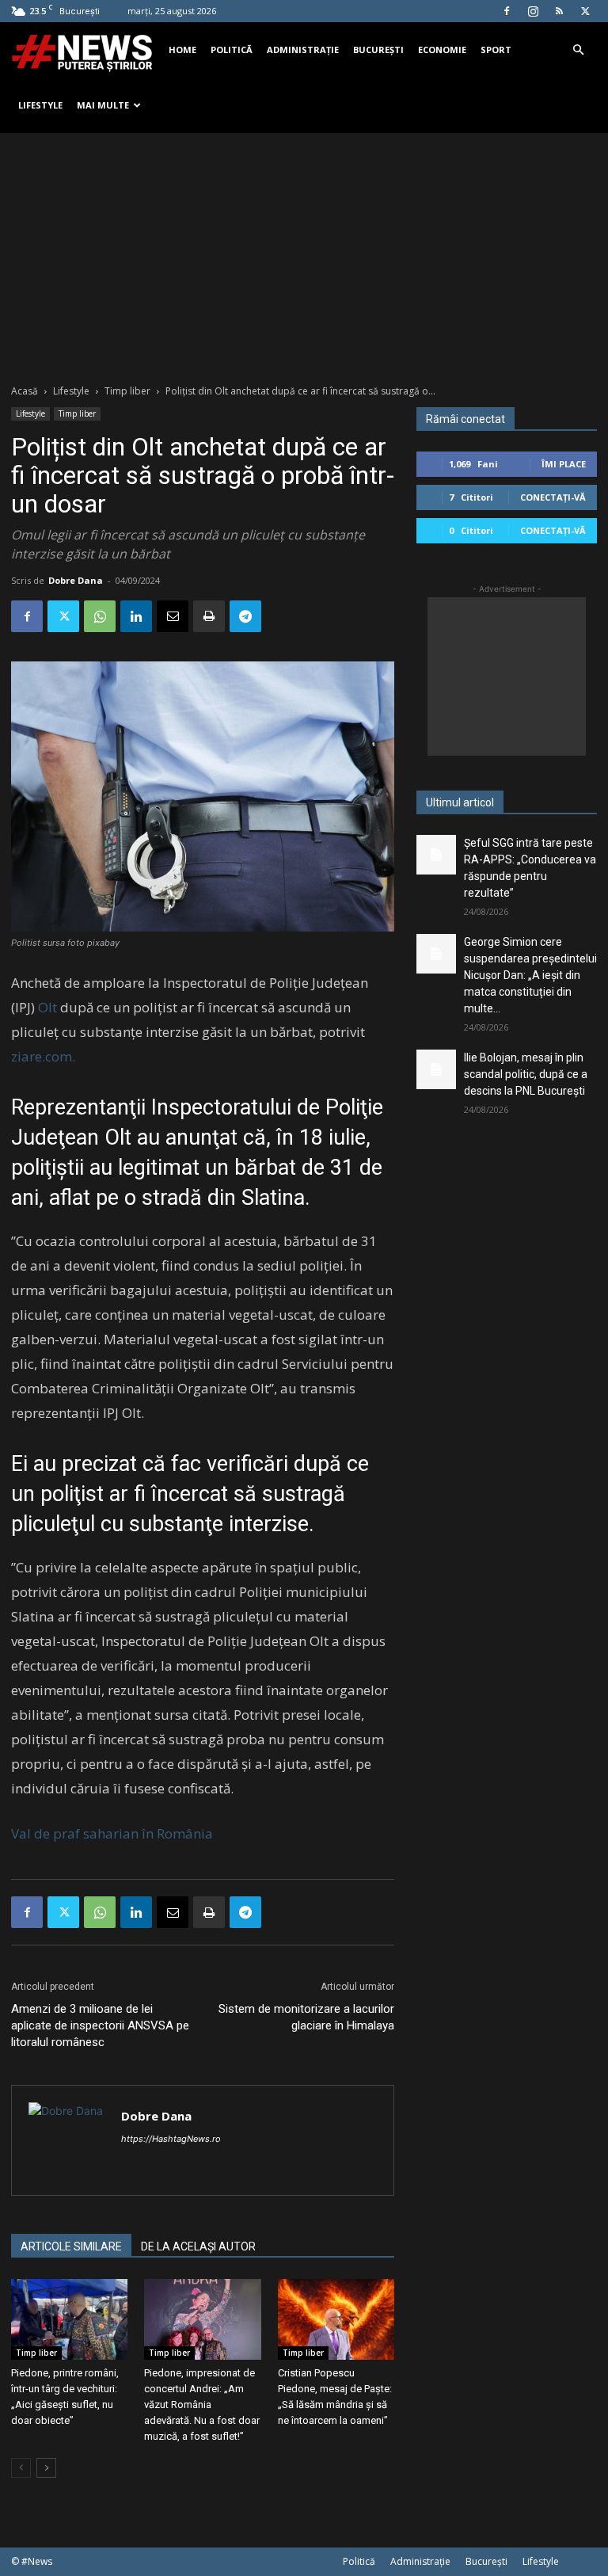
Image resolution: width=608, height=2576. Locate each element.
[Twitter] (585, 11)
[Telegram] (245, 616)
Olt (47, 1007)
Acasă (25, 391)
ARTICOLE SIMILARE (71, 2246)
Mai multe (103, 105)
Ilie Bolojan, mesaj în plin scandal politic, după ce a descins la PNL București (526, 1074)
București (378, 50)
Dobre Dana (76, 580)
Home (182, 50)
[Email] (173, 616)
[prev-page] (21, 2468)
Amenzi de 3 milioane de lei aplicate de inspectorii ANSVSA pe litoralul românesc (100, 2025)
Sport (496, 50)
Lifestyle (40, 105)
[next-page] (46, 2468)
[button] (578, 50)
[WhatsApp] (100, 616)
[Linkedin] (136, 616)
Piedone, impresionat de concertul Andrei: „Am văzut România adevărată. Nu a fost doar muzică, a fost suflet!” (202, 2405)
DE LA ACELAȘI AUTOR (198, 2246)
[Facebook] (507, 11)
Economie (442, 50)
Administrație (303, 50)
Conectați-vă (553, 497)
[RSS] (559, 11)
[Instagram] (533, 11)
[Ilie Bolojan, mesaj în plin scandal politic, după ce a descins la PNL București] (436, 1069)
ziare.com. (43, 1056)
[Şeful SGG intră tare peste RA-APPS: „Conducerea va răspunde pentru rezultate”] (436, 855)
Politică (232, 50)
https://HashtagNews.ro (171, 2139)
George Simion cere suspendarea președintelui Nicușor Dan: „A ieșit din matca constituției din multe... (530, 975)
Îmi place (564, 464)
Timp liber (127, 391)
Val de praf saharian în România (112, 1833)
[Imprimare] (209, 616)
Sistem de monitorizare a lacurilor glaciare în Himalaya (306, 2017)
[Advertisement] (304, 252)
